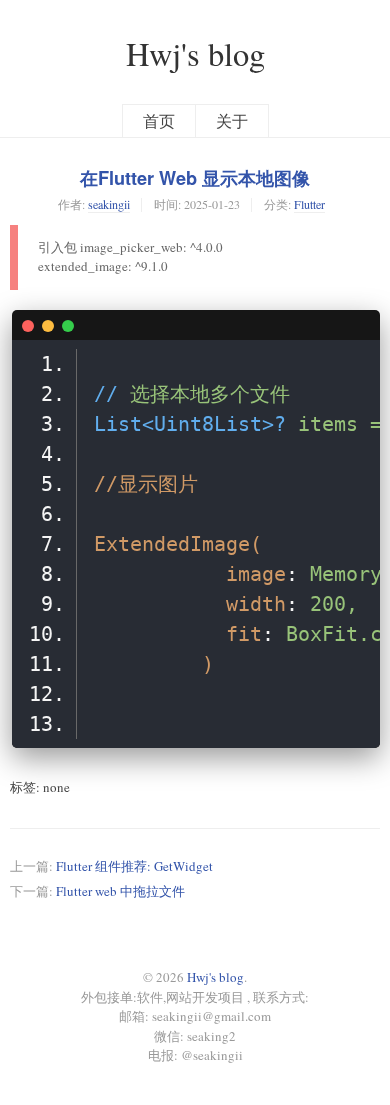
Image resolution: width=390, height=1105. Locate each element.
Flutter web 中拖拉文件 (120, 891)
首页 (159, 121)
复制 (356, 323)
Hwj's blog (195, 53)
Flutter (309, 204)
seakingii (109, 204)
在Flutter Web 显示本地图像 (195, 178)
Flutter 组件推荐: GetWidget (134, 866)
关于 (232, 121)
